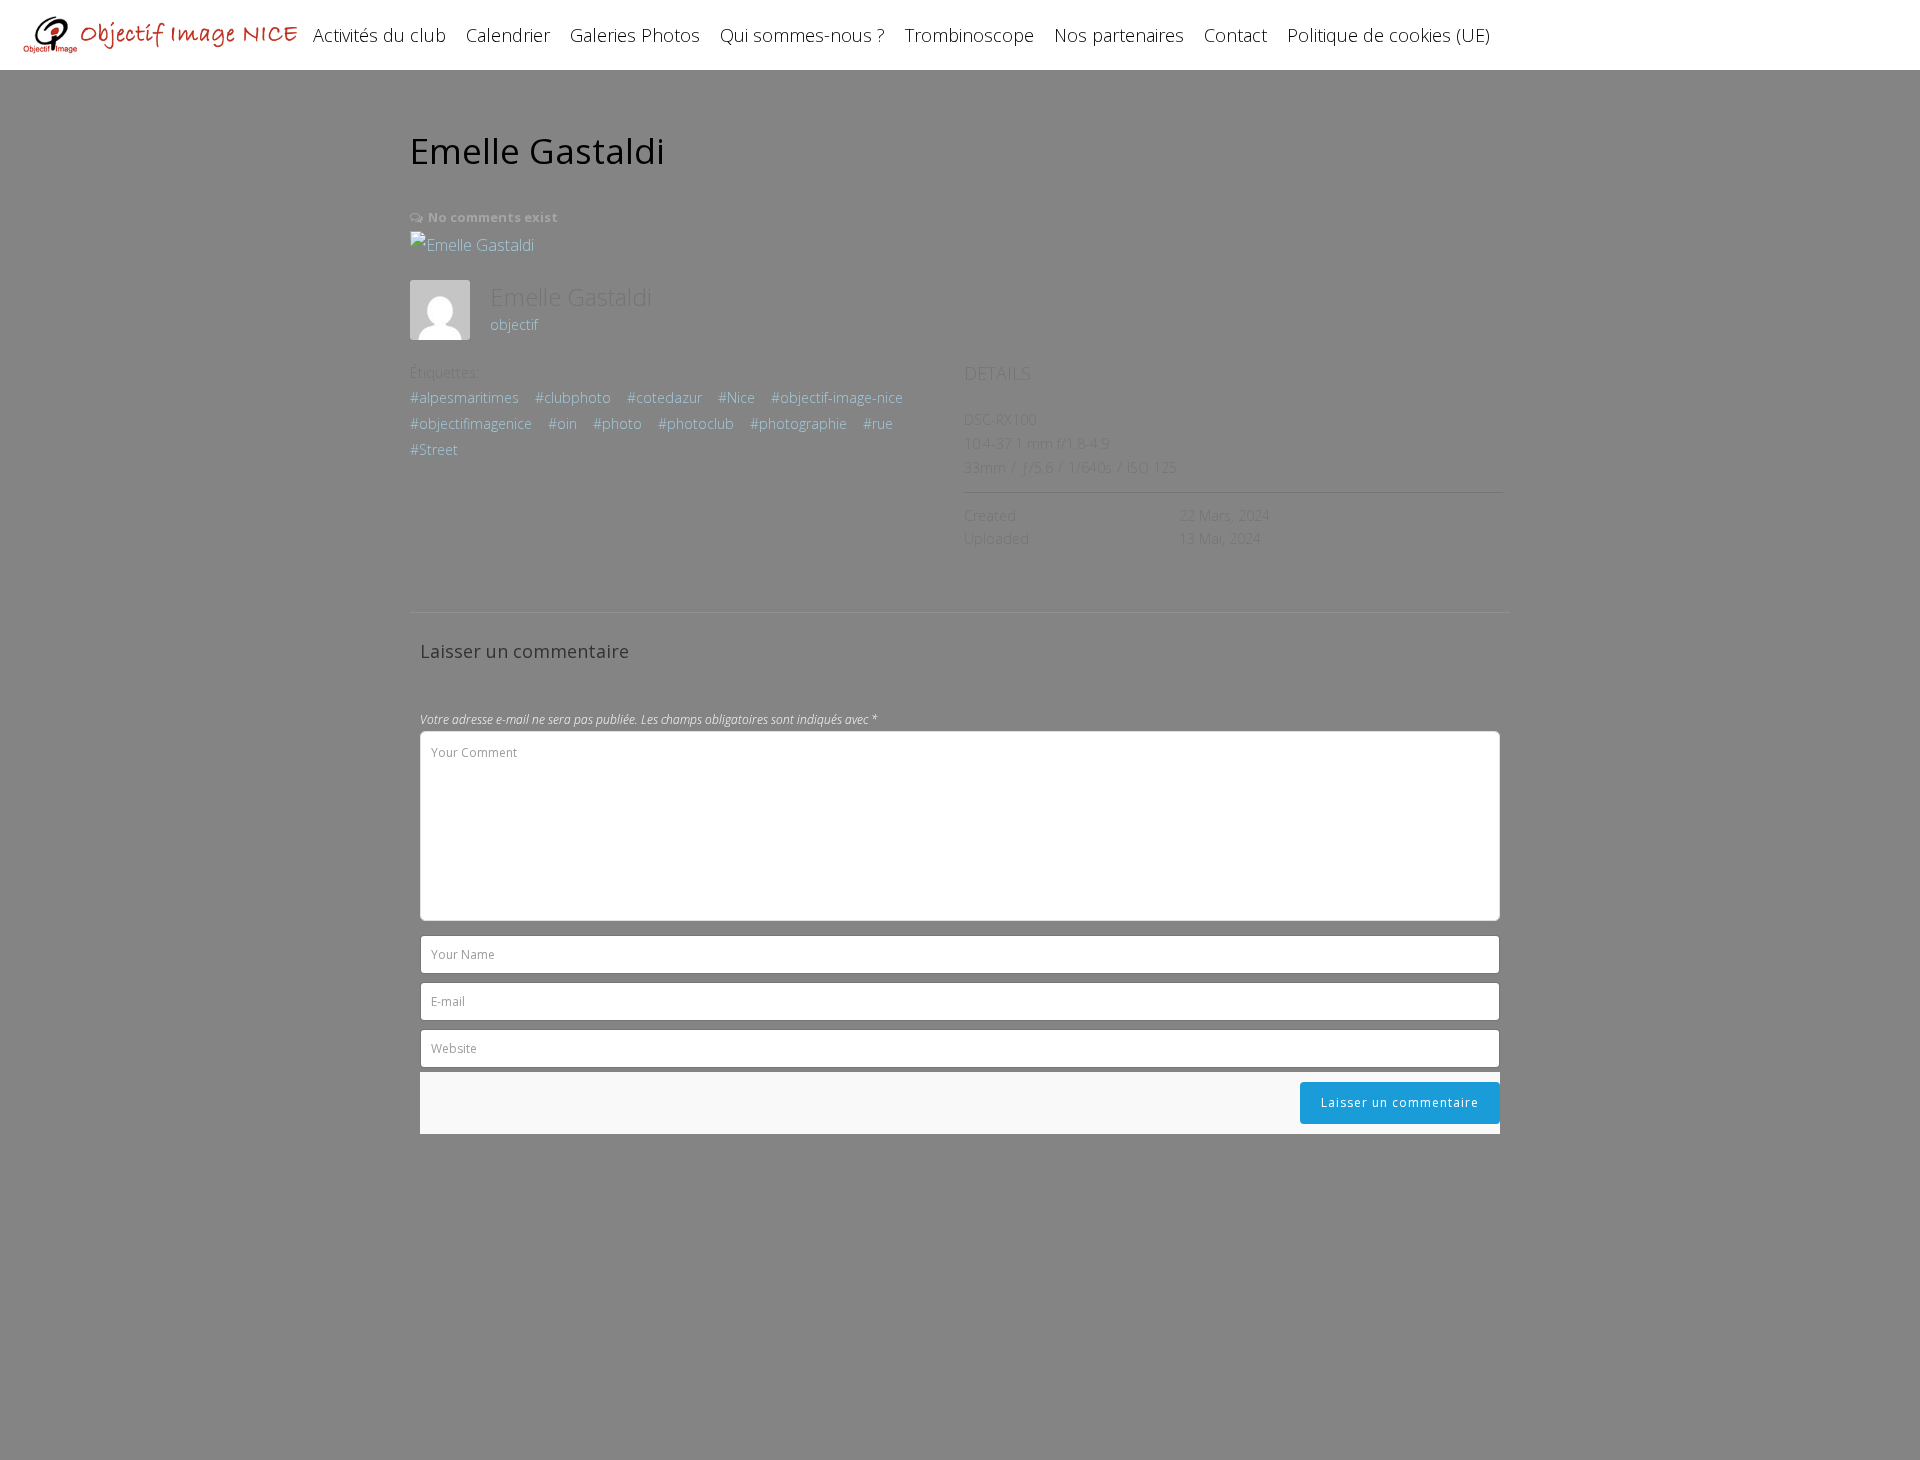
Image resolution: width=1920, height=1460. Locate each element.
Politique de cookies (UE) (1388, 35)
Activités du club (379, 35)
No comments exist (493, 217)
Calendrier (508, 35)
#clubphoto (573, 397)
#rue (878, 423)
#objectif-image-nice (837, 397)
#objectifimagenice (471, 423)
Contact (1235, 35)
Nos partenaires (1119, 35)
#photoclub (696, 423)
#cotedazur (664, 397)
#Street (434, 449)
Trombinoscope (969, 35)
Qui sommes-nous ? (802, 35)
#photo (617, 423)
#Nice (736, 397)
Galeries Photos (635, 35)
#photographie (798, 423)
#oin (562, 423)
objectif (514, 324)
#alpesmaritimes (464, 397)
